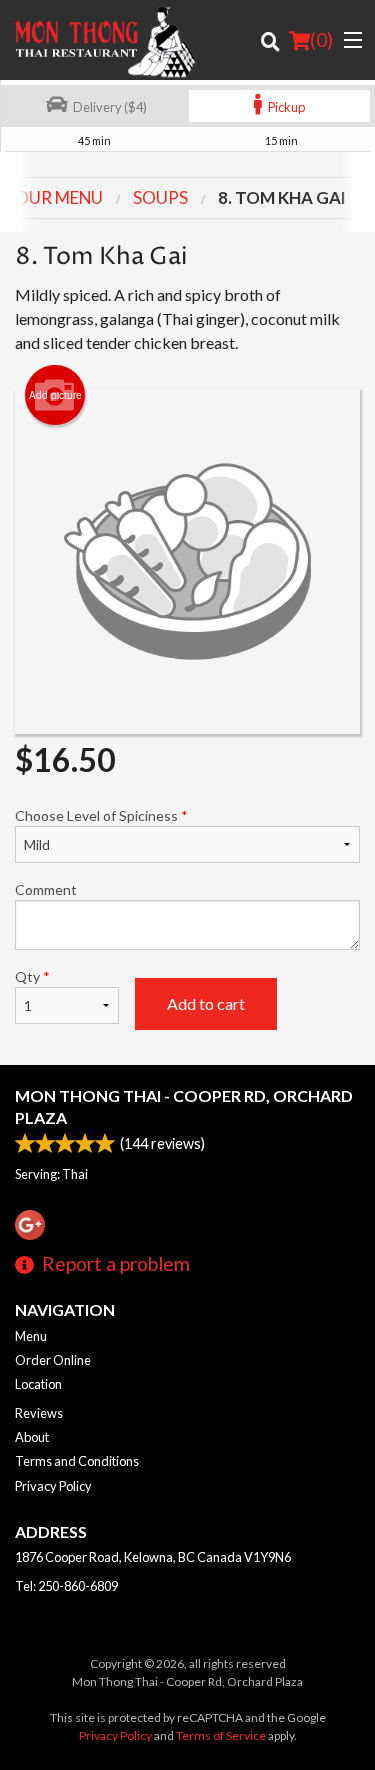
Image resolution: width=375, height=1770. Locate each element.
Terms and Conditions (77, 1461)
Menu (31, 1336)
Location (38, 1384)
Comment (46, 889)
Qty (32, 976)
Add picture (55, 395)
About (32, 1437)
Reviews (39, 1413)
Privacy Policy (53, 1486)
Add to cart (206, 1003)
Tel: (66, 1586)
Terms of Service (221, 1735)
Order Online (53, 1360)
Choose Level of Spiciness (101, 815)
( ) (321, 39)
